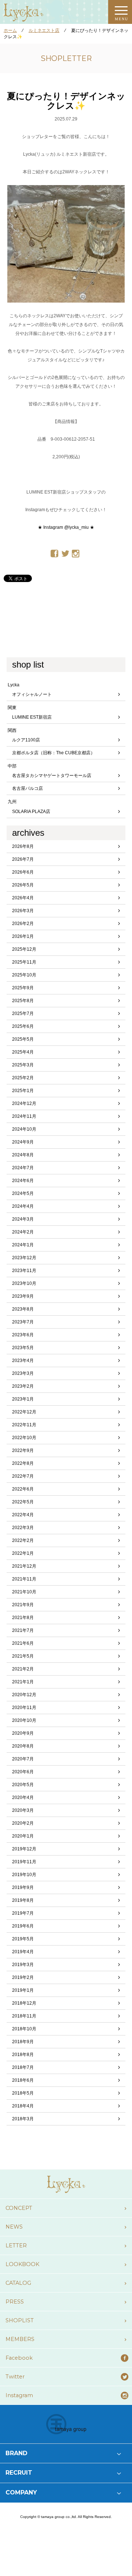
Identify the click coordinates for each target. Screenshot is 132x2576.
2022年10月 (24, 1438)
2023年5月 (23, 1348)
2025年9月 (23, 988)
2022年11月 (24, 1425)
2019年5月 (23, 1939)
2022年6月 (23, 1489)
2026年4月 (23, 898)
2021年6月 (23, 1643)
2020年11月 (24, 1708)
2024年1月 (23, 1245)
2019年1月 (23, 1990)
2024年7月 (23, 1168)
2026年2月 (23, 924)
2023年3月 (23, 1373)
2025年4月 (23, 1052)
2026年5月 (23, 885)
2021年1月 (23, 1682)
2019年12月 (24, 1849)
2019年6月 (23, 1926)
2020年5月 (23, 1785)
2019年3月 (23, 1965)
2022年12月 (24, 1412)
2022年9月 (23, 1450)
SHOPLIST (20, 2320)
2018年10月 (24, 2029)
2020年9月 (23, 1733)
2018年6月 (23, 2080)
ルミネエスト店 (44, 30)
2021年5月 (23, 1656)
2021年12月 (24, 1566)
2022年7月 (23, 1476)
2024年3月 (23, 1219)
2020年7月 (23, 1759)
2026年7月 (23, 859)
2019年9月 (23, 1887)
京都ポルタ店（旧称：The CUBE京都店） (54, 753)
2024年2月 (23, 1232)
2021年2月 (23, 1669)
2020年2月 (23, 1823)
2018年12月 (24, 2003)
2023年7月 (23, 1322)
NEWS (14, 2227)
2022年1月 (23, 1553)
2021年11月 (24, 1579)
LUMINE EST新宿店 (32, 717)
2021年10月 (24, 1592)
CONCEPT (19, 2208)
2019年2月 (23, 1977)
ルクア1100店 (26, 740)
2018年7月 (23, 2067)
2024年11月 (24, 1116)
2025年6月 (23, 1026)
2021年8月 (23, 1618)
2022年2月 (23, 1540)
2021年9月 (23, 1605)
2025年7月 (23, 1014)
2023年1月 (23, 1399)
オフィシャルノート (32, 694)
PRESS (15, 2302)
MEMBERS (20, 2339)
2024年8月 (23, 1155)
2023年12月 (24, 1258)
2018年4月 (23, 2106)
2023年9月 (23, 1296)
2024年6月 (23, 1181)
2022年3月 (23, 1528)
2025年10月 (24, 975)
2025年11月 (24, 962)
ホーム (10, 30)
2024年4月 (23, 1206)
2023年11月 (24, 1271)
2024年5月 (23, 1193)
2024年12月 (24, 1103)
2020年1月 (23, 1836)
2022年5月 (23, 1502)
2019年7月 (23, 1913)
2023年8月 (23, 1309)
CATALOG (18, 2283)
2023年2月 (23, 1386)
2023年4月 (23, 1361)
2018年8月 (23, 2055)
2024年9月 (23, 1142)
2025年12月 (24, 949)
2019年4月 (23, 1952)
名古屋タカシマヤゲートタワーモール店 (52, 776)
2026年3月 (23, 911)
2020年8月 (23, 1746)
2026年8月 (23, 846)
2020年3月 (23, 1810)
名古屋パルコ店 (27, 788)
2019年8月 (23, 1900)
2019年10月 (24, 1875)
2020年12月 (24, 1695)
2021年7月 (23, 1630)
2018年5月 (23, 2093)
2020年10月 (24, 1720)
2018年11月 (24, 2016)
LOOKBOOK (22, 2264)
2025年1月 (23, 1091)
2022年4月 (23, 1515)
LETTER (16, 2246)
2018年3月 (23, 2119)
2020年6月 (23, 1772)
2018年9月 (23, 2042)
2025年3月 (23, 1065)
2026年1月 (23, 936)
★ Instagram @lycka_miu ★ (66, 527)
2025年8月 (23, 1001)
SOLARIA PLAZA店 (31, 812)
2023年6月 (23, 1335)
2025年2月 (23, 1078)
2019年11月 (24, 1862)
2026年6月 (23, 872)
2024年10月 (24, 1129)
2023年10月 (24, 1283)
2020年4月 (23, 1798)
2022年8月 (23, 1463)
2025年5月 (23, 1039)
